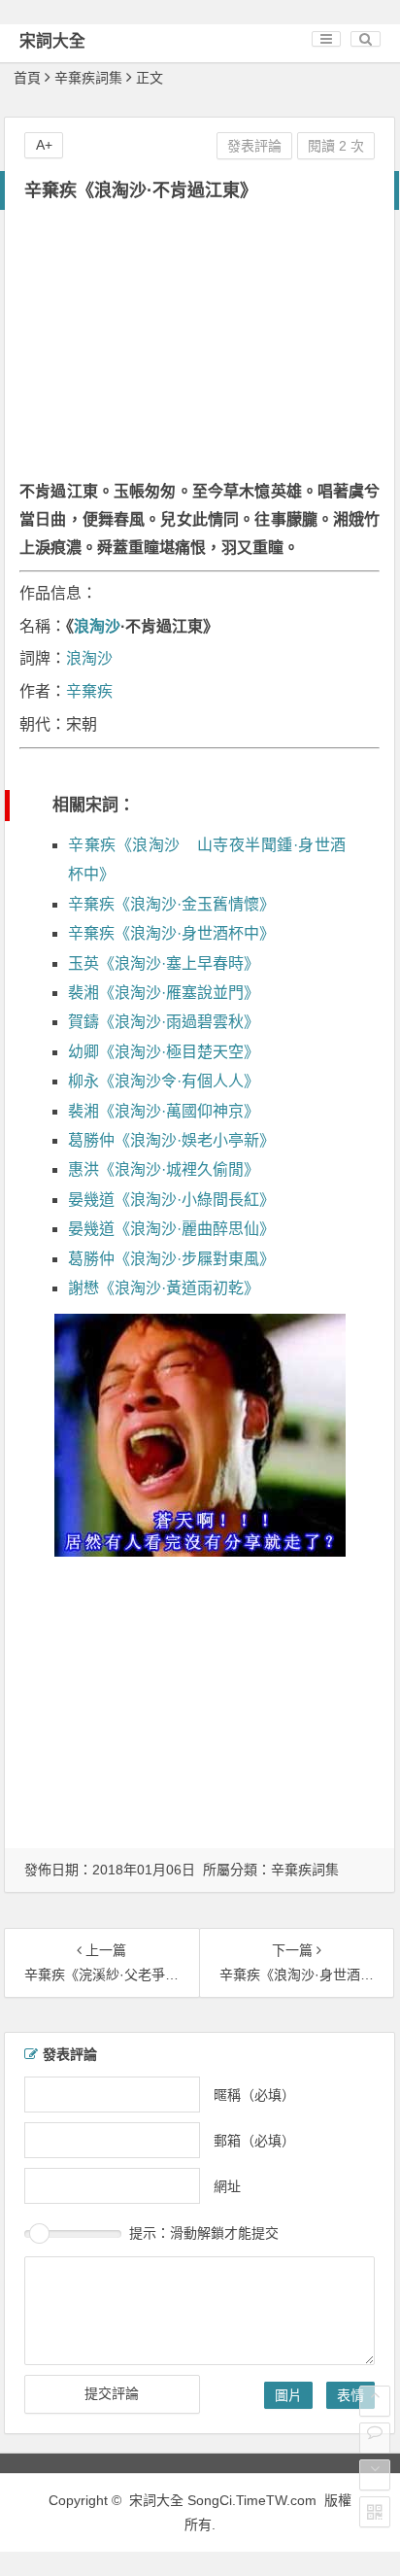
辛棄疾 (89, 691)
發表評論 (254, 146)
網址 (227, 2186)
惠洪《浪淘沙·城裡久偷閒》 (164, 1169)
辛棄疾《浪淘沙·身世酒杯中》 (171, 933)
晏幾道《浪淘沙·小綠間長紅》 (171, 1200)
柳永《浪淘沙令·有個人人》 (164, 1081)
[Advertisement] (200, 347)
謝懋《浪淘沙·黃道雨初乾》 (164, 1288)
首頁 (27, 78)
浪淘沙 (97, 626)
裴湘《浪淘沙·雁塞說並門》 (164, 993)
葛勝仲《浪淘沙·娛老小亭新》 (171, 1140)
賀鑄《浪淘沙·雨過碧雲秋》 (164, 1022)
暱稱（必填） (254, 2095)
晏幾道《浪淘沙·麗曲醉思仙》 (171, 1229)
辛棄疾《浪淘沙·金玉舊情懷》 (171, 904)
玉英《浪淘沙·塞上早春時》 (164, 963)
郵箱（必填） (254, 2141)
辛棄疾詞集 (88, 78)
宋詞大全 (52, 41)
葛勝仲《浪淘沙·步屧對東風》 (171, 1259)
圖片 (288, 2395)
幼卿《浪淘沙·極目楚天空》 (164, 1052)
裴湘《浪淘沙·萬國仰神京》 (164, 1111)
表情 (350, 2395)
